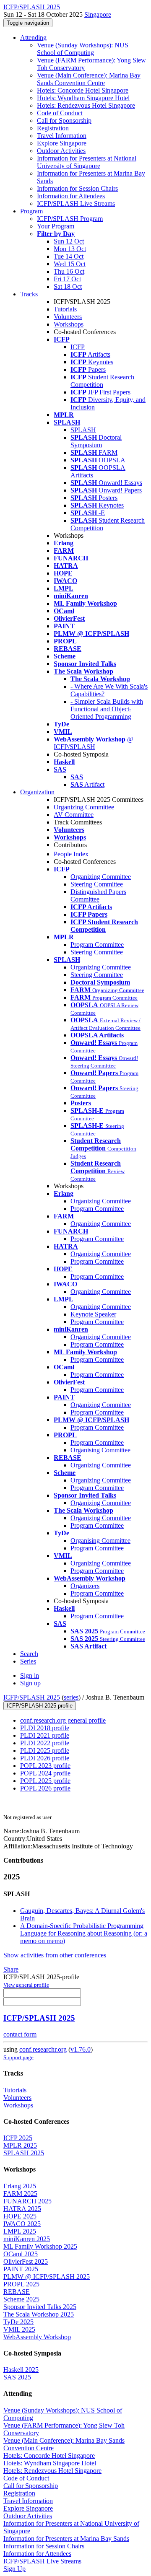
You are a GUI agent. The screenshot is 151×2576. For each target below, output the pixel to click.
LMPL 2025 (20, 2231)
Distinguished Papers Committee (98, 895)
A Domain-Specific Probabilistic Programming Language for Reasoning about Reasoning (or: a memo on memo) (84, 1933)
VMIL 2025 (19, 2329)
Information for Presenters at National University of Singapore (87, 162)
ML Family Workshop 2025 (40, 2246)
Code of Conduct (60, 113)
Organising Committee (100, 1450)
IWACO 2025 (22, 2224)
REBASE (17, 2292)
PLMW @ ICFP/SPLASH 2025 (47, 2277)
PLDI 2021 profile (45, 1735)
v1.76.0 (81, 2049)
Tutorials (65, 309)
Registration (53, 128)
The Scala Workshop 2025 (39, 2314)
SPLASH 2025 (24, 2153)
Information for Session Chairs (77, 188)
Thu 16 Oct (69, 271)
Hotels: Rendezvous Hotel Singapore (86, 105)
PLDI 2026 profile (45, 1758)
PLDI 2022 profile (45, 1743)
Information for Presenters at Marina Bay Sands (66, 2538)
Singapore (98, 14)
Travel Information (62, 136)
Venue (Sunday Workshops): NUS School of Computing (83, 49)
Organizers (85, 1586)
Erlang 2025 (20, 2186)
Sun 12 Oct (69, 241)
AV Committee (74, 815)
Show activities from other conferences (55, 1955)
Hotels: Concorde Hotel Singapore (83, 90)
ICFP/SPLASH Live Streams (76, 203)
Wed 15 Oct (70, 264)
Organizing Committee (84, 807)
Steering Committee (97, 884)
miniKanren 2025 (27, 2239)
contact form (20, 2034)
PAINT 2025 (21, 2269)
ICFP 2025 (18, 2138)
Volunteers (68, 317)
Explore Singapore (62, 143)
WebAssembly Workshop (37, 2337)
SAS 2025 (17, 2377)
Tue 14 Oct (69, 256)
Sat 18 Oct (68, 286)
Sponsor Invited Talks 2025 (40, 2307)
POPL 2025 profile (45, 1781)
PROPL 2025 (21, 2284)
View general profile (26, 1985)
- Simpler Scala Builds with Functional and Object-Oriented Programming (107, 709)
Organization (37, 792)
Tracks (29, 294)
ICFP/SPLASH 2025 (32, 1697)
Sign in (30, 1675)
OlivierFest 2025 (26, 2261)
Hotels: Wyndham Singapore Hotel (83, 98)
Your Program (56, 226)
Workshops (69, 324)
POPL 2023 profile (45, 1766)
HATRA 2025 (22, 2209)
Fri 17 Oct (67, 279)
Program (31, 211)
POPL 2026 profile (45, 1788)
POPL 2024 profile (45, 1773)
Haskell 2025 (21, 2370)
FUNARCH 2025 (27, 2201)
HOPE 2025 (20, 2216)
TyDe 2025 (18, 2322)
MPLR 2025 (20, 2145)
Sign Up (14, 2569)
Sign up (30, 1683)
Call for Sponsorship (64, 121)
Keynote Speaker (93, 1314)
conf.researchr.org (43, 2049)
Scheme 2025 (21, 2299)
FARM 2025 (20, 2194)
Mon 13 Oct (70, 249)
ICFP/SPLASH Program (70, 219)
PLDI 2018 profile (45, 1728)
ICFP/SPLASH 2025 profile (40, 1706)
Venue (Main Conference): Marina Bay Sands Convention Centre (89, 79)
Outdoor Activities (61, 151)
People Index (71, 854)
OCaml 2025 (21, 2254)
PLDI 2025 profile (45, 1751)
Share (11, 1969)
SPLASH (83, 430)
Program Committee (97, 945)
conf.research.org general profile (63, 1720)
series (71, 1697)
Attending (33, 38)
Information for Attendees (71, 196)
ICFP (78, 347)
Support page (18, 2057)
